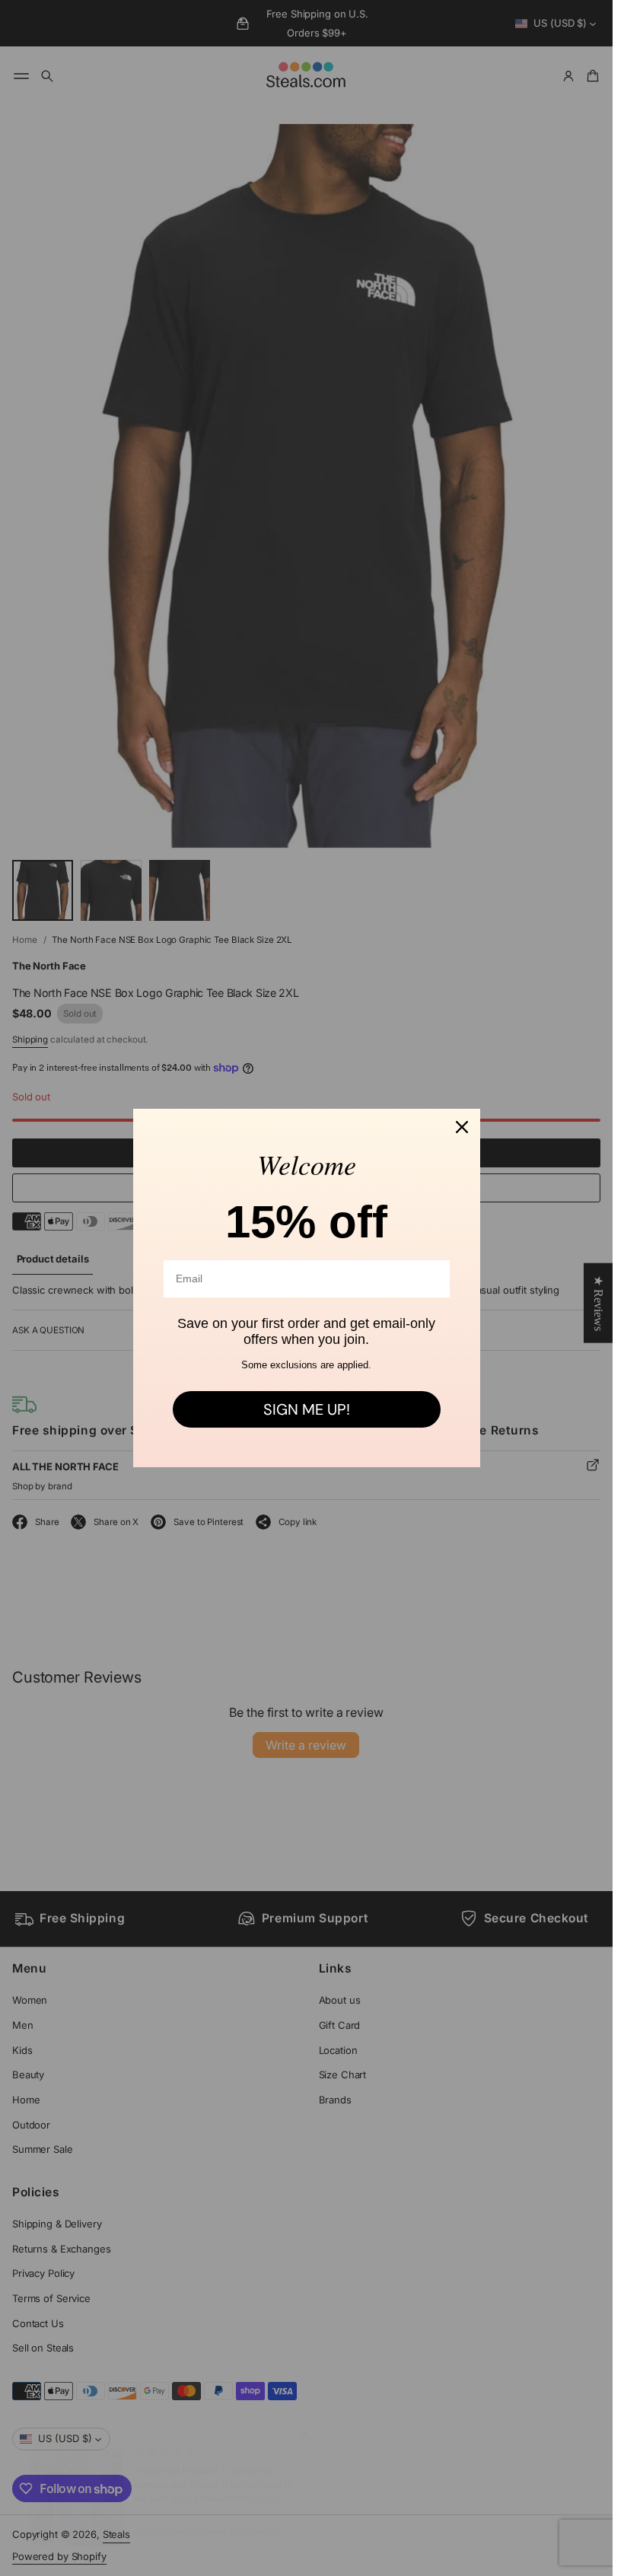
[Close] (462, 1127)
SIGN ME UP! (307, 1409)
